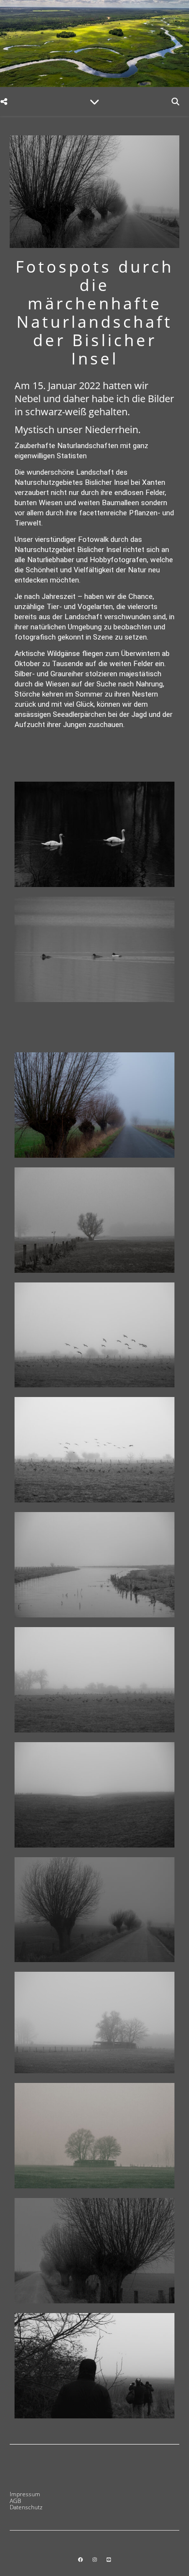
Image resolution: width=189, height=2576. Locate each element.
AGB (16, 2501)
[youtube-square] (109, 2560)
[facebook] (81, 2560)
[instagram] (95, 2560)
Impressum (25, 2494)
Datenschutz (26, 2507)
